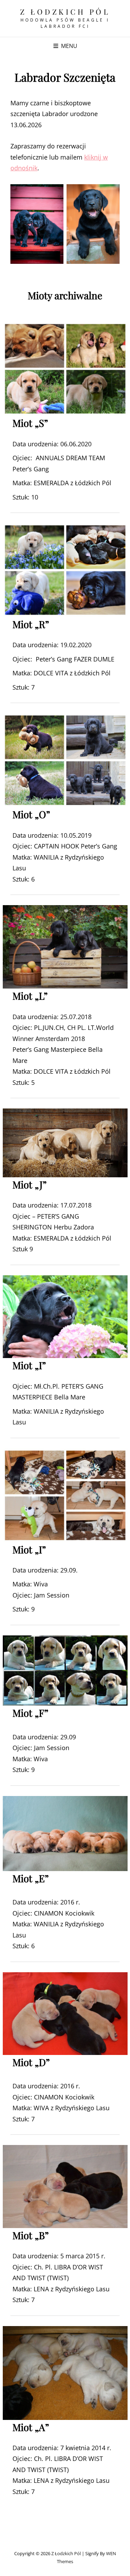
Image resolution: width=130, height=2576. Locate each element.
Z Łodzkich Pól (65, 11)
